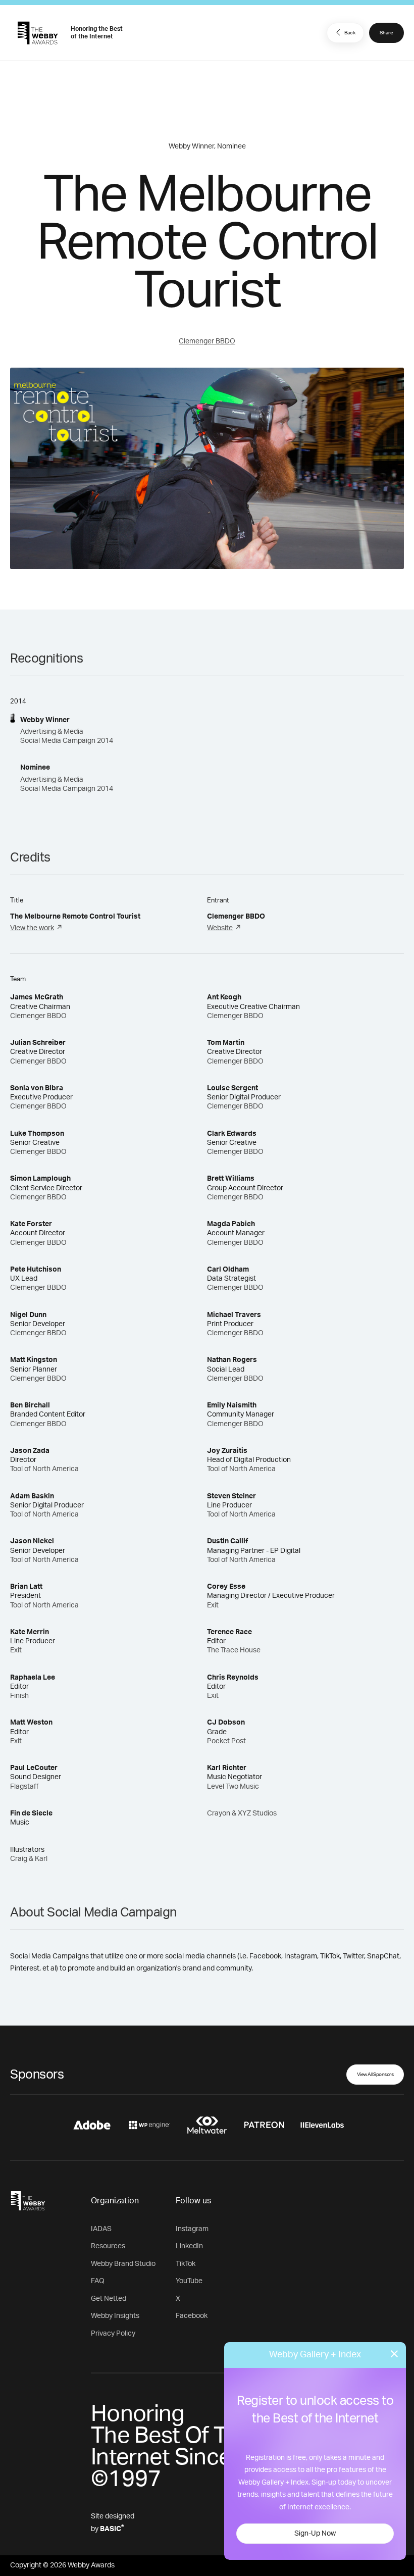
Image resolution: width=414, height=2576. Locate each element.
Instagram (192, 2229)
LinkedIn (189, 2246)
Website (220, 928)
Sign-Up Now (315, 2534)
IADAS (101, 2229)
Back (350, 33)
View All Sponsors (375, 2075)
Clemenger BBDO (207, 341)
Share (386, 33)
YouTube (189, 2281)
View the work (32, 928)
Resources (108, 2246)
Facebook (192, 2316)
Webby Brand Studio (123, 2264)
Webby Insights (115, 2316)
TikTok (186, 2264)
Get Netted (109, 2299)
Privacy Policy (113, 2334)
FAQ (98, 2281)
